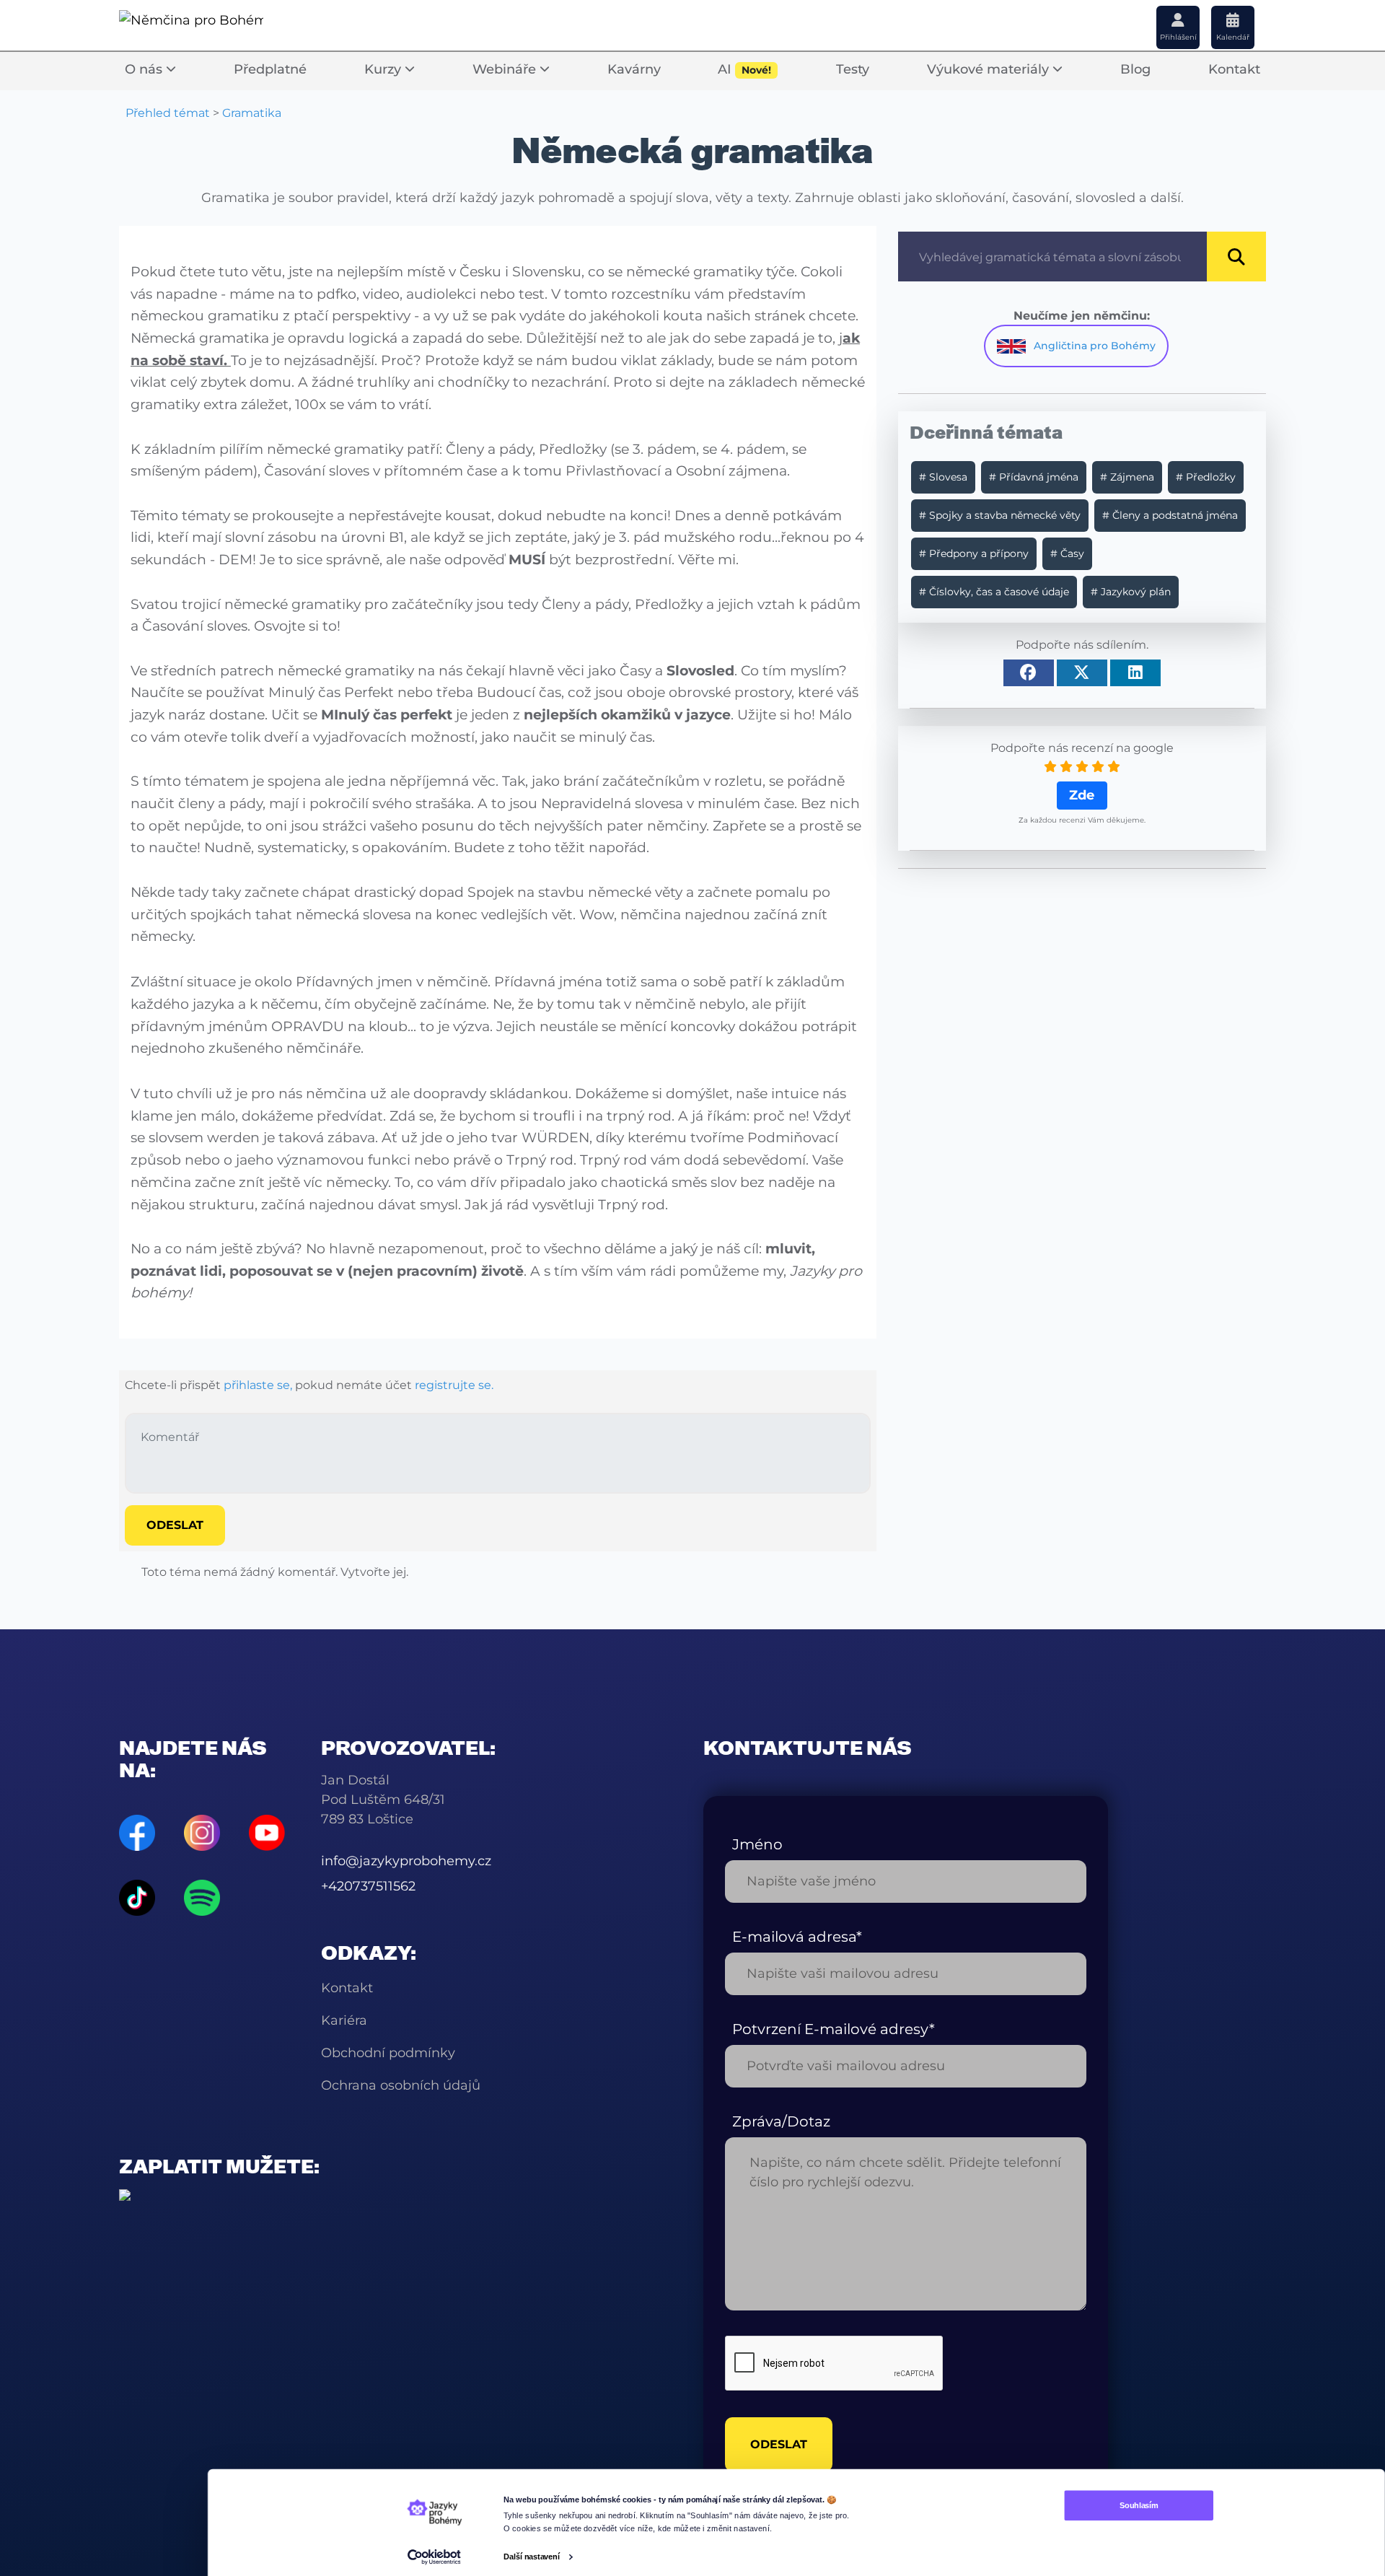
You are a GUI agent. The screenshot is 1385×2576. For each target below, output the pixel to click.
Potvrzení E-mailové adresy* (834, 2029)
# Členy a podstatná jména (1170, 515)
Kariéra (344, 2020)
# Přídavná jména (1034, 477)
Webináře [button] (506, 69)
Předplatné (270, 69)
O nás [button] (145, 69)
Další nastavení (532, 2557)
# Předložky (1206, 477)
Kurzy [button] (384, 69)
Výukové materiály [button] (990, 69)
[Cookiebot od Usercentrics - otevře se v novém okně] (434, 2557)
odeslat (779, 2444)
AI (744, 69)
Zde (1082, 795)
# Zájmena (1127, 477)
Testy (853, 69)
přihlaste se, (258, 1385)
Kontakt (1234, 69)
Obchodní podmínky (388, 2053)
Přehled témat (168, 113)
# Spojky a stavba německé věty (1000, 515)
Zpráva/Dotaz (781, 2121)
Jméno (757, 1844)
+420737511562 (368, 1886)
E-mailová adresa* (797, 1937)
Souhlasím (1139, 2505)
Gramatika (252, 113)
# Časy (1067, 553)
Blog (1135, 69)
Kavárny (634, 69)
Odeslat (175, 1525)
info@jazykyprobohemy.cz (406, 1861)
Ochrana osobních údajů (401, 2085)
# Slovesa (943, 477)
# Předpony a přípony (974, 553)
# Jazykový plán (1131, 592)
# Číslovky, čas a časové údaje (994, 592)
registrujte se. (454, 1385)
